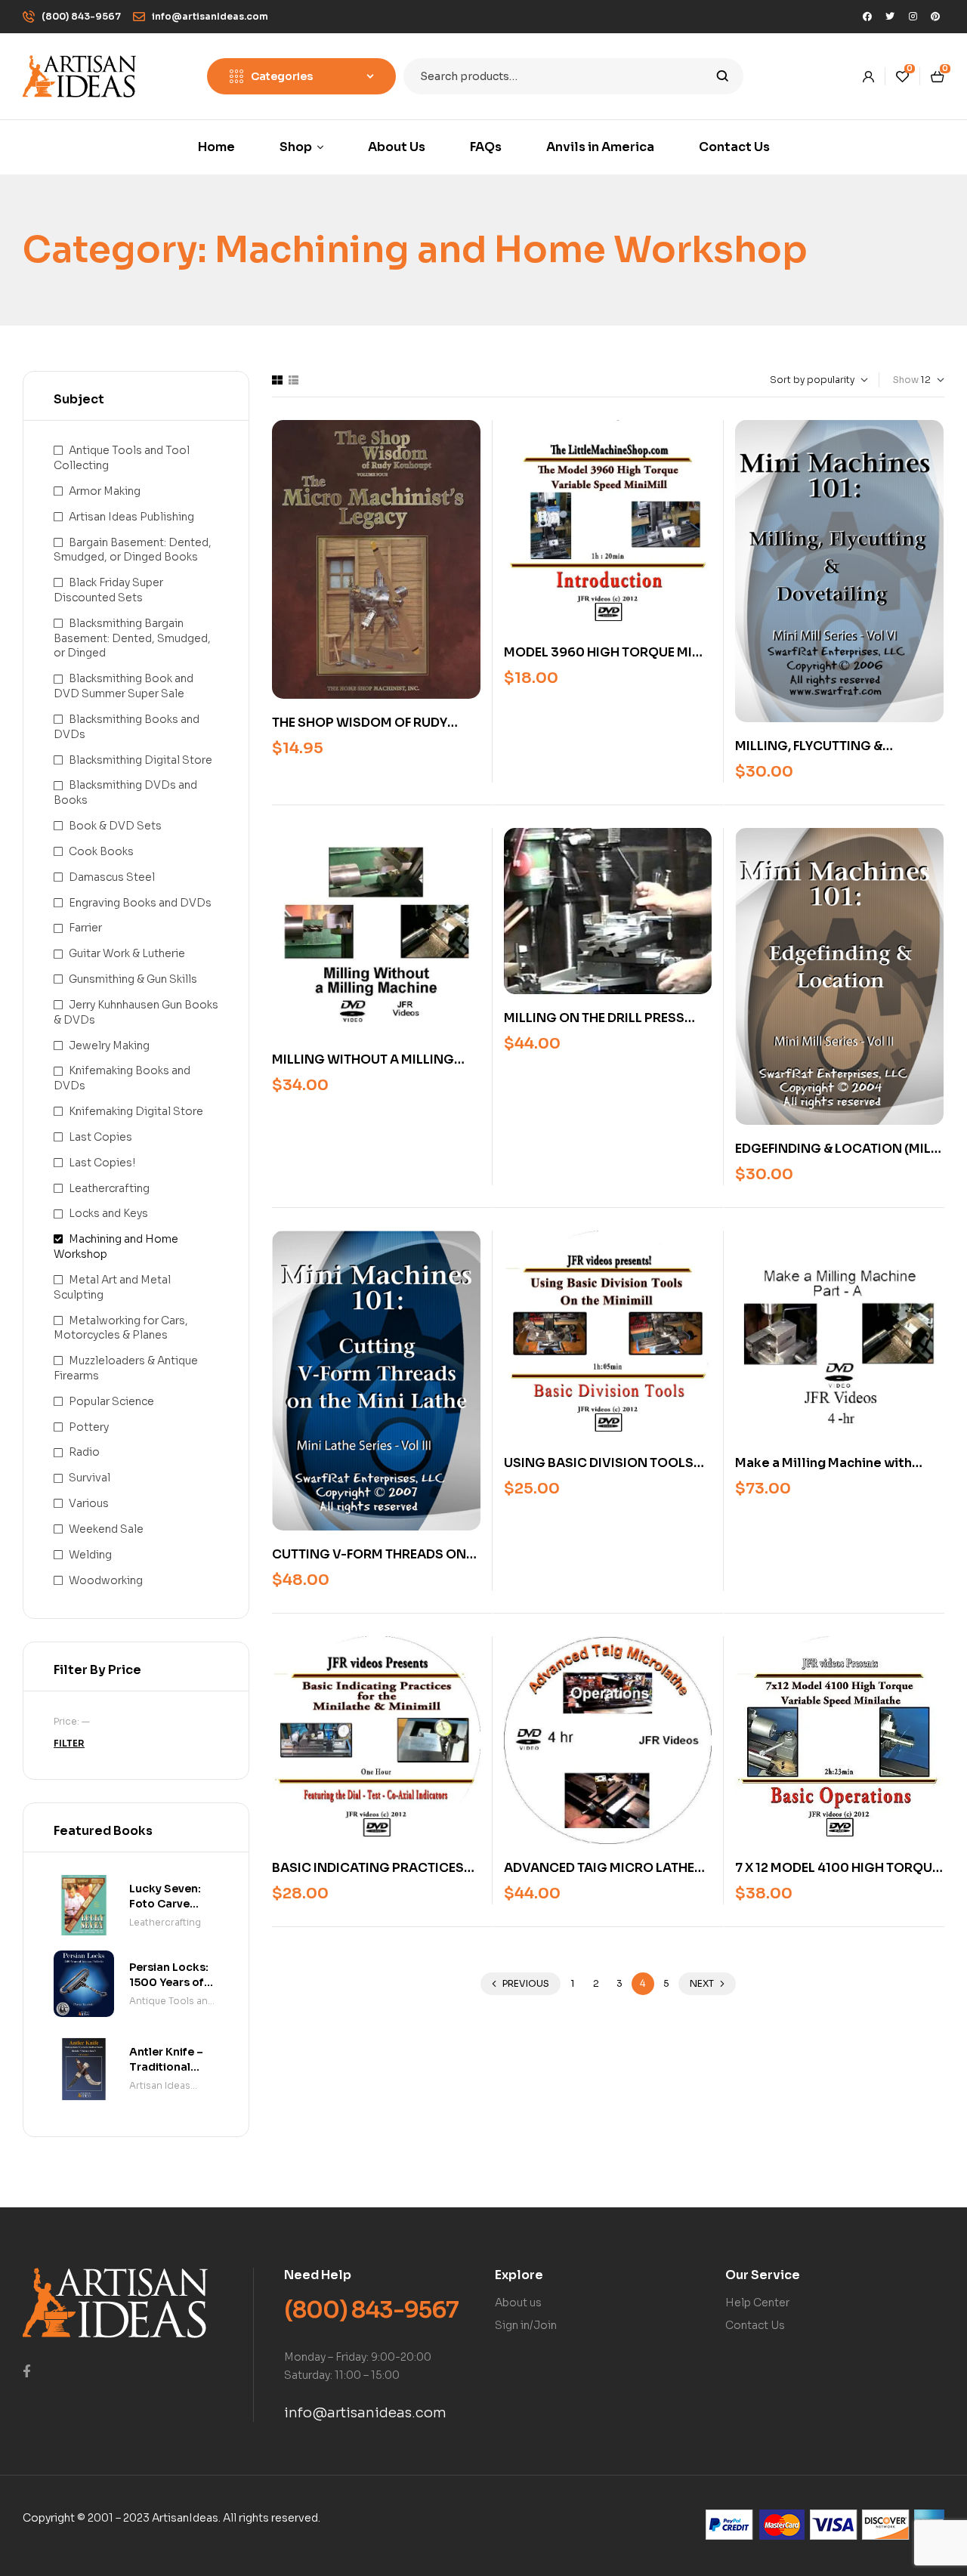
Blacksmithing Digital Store (141, 760)
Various (89, 1503)
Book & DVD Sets (115, 826)
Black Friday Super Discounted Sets (108, 590)
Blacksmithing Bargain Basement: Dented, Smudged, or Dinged (132, 638)
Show (906, 380)
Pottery (89, 1427)
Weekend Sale (106, 1529)
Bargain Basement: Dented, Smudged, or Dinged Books (133, 550)
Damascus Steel (112, 877)
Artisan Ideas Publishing (131, 517)
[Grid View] (277, 380)
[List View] (293, 380)
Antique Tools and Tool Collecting (172, 2002)
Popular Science (111, 1401)
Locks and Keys (108, 1213)
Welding (90, 1555)
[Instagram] (913, 17)
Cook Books (101, 851)
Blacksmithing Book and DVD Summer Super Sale (124, 686)
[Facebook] (867, 17)
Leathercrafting (109, 1188)
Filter (69, 1743)
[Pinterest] (935, 17)
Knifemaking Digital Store (136, 1111)
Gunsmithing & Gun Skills (133, 979)
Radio (84, 1452)
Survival (90, 1478)
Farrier (85, 928)
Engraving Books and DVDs (140, 903)
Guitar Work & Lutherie (127, 953)
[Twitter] (890, 17)
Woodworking (106, 1580)
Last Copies (100, 1137)
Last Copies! (102, 1163)
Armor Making (105, 491)
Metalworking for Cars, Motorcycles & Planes (121, 1328)
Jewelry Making (109, 1046)
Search (723, 76)
